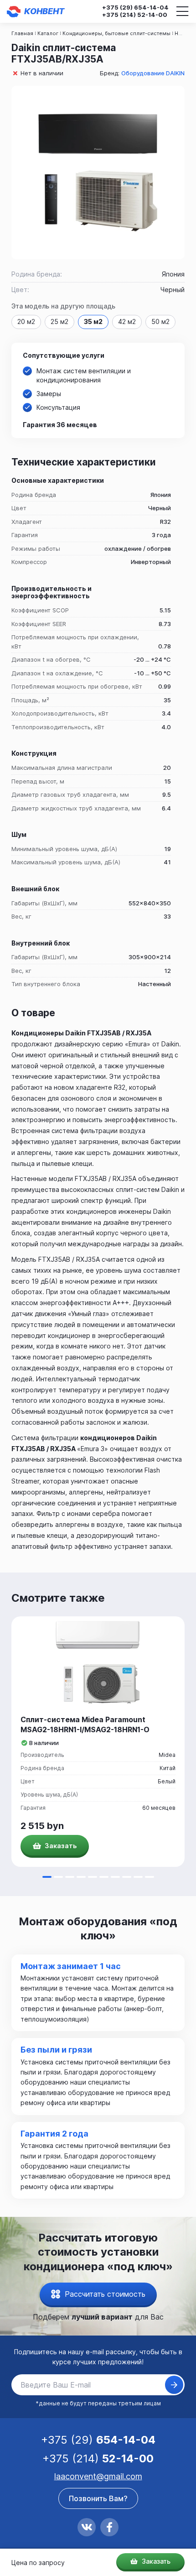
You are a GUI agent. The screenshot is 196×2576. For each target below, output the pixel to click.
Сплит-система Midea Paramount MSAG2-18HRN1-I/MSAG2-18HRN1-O (85, 1724)
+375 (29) (135, 8)
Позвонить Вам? (98, 2498)
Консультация (58, 407)
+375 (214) (135, 15)
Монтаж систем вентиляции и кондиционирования (84, 375)
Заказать (155, 2561)
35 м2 (93, 321)
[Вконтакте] (87, 2527)
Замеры (49, 394)
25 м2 (59, 321)
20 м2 (26, 321)
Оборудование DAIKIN (153, 73)
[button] (47, 1877)
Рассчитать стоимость (105, 2294)
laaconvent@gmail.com (98, 2476)
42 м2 (127, 321)
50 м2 (160, 321)
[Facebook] (109, 2527)
